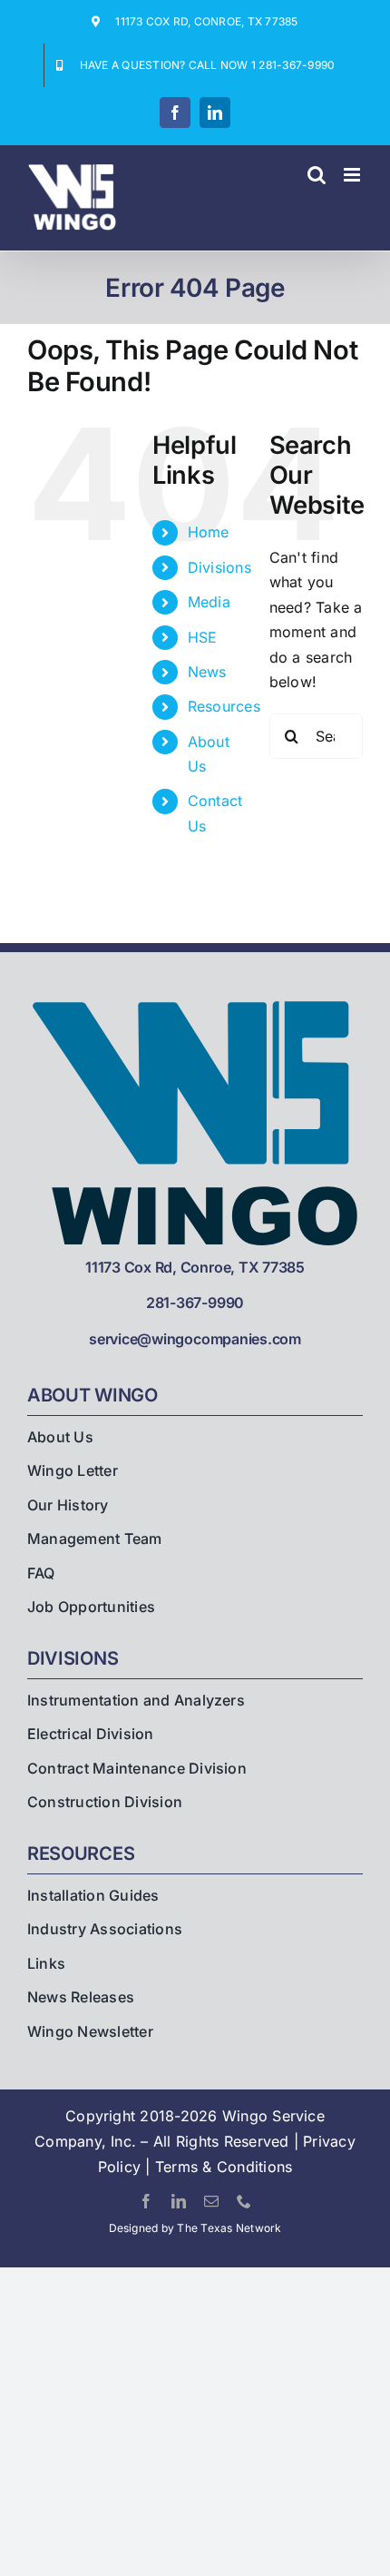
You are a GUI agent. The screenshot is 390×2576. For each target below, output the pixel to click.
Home (209, 532)
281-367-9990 (195, 1303)
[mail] (211, 2201)
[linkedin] (179, 2201)
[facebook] (146, 2201)
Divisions (219, 567)
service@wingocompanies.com (195, 1339)
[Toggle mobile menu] (353, 175)
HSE (203, 637)
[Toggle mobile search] (317, 175)
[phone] (244, 2201)
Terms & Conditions (224, 2167)
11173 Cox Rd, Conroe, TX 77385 (195, 1267)
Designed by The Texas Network (195, 2228)
